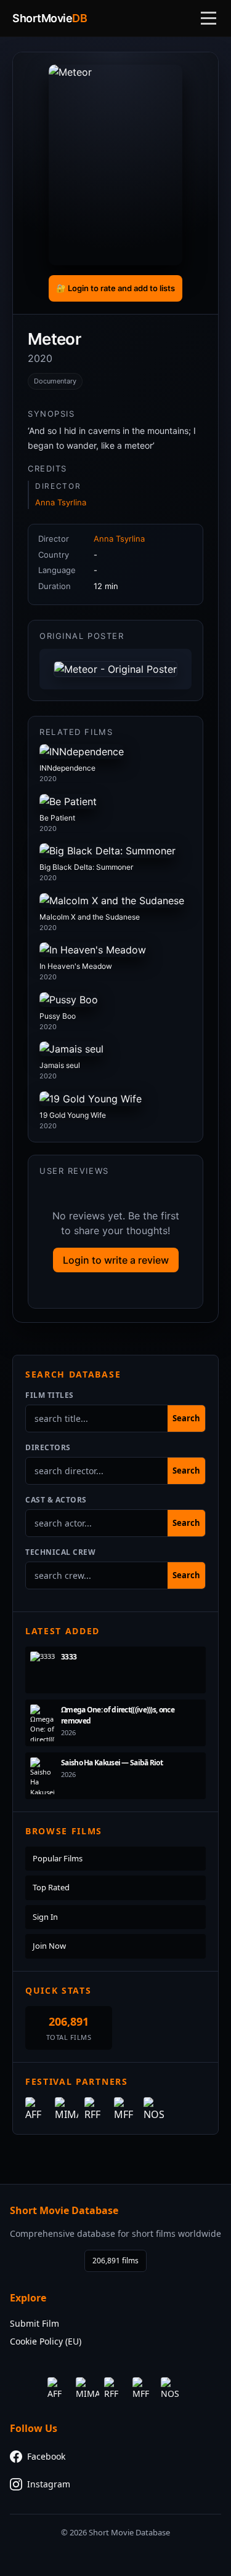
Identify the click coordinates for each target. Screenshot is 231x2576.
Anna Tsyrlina (61, 502)
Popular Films (58, 1858)
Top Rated (51, 1887)
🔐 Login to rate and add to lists (115, 288)
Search (186, 1418)
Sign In (45, 1917)
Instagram (49, 2484)
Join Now (49, 1946)
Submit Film (34, 2323)
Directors (48, 1447)
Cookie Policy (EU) (46, 2341)
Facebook (46, 2456)
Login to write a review (116, 1260)
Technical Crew (60, 1552)
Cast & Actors (56, 1500)
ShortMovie (50, 18)
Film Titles (50, 1395)
